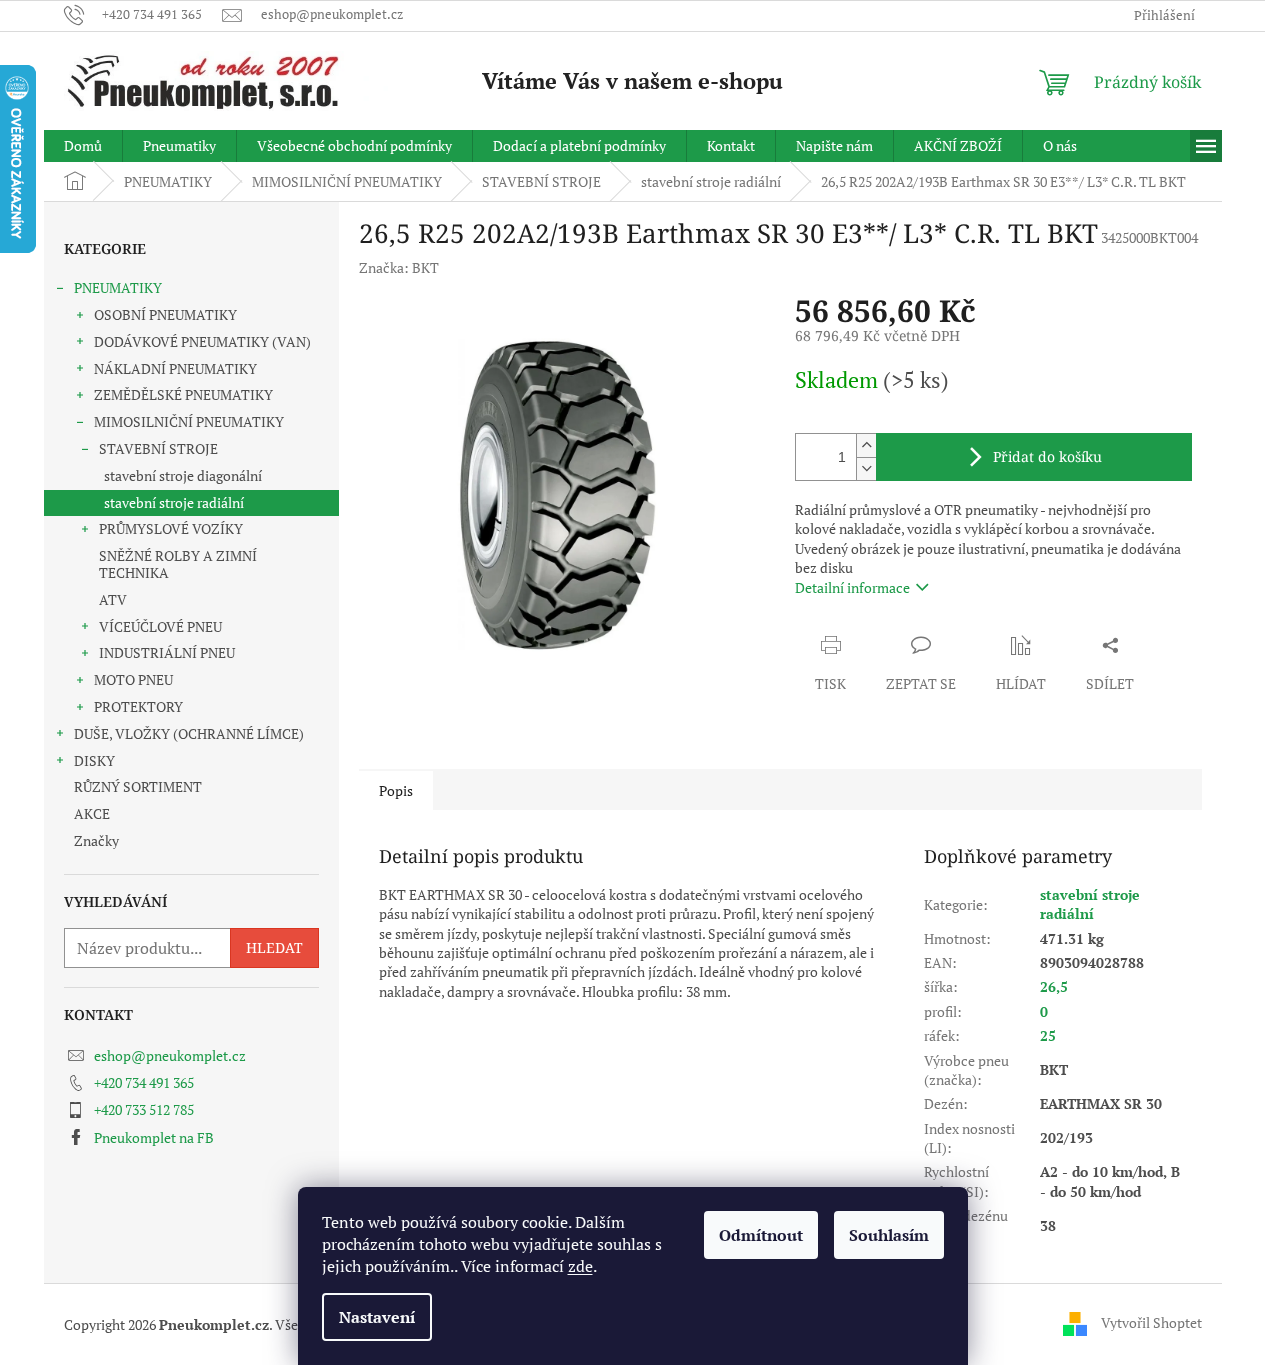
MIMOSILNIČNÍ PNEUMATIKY (189, 421)
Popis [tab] (396, 790)
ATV (113, 599)
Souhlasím (889, 1235)
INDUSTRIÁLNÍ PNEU (167, 652)
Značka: (399, 267)
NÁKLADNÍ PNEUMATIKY (175, 368)
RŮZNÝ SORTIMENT (138, 786)
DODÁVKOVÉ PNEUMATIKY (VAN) (202, 341)
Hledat (274, 947)
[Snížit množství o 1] (866, 468)
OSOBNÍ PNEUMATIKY (165, 314)
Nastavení (377, 1317)
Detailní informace (852, 587)
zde (580, 1266)
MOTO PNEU (133, 679)
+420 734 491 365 (144, 1082)
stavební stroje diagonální (183, 475)
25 (1048, 1035)
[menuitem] (83, 146)
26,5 (1054, 986)
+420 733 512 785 (144, 1109)
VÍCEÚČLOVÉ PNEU (160, 626)
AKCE (92, 813)
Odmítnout (761, 1235)
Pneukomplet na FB (154, 1137)
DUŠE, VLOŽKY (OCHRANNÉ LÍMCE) (189, 733)
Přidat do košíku (1047, 456)
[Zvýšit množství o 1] (866, 445)
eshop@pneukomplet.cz (170, 1055)
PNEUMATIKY (118, 287)
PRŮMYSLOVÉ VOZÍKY (171, 528)
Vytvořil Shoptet (1151, 1322)
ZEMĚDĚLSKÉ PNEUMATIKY (183, 394)
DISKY (94, 760)
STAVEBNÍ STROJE (158, 448)
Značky (96, 840)
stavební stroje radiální (174, 502)
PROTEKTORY (138, 706)
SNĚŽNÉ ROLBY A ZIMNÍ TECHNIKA (178, 564)
